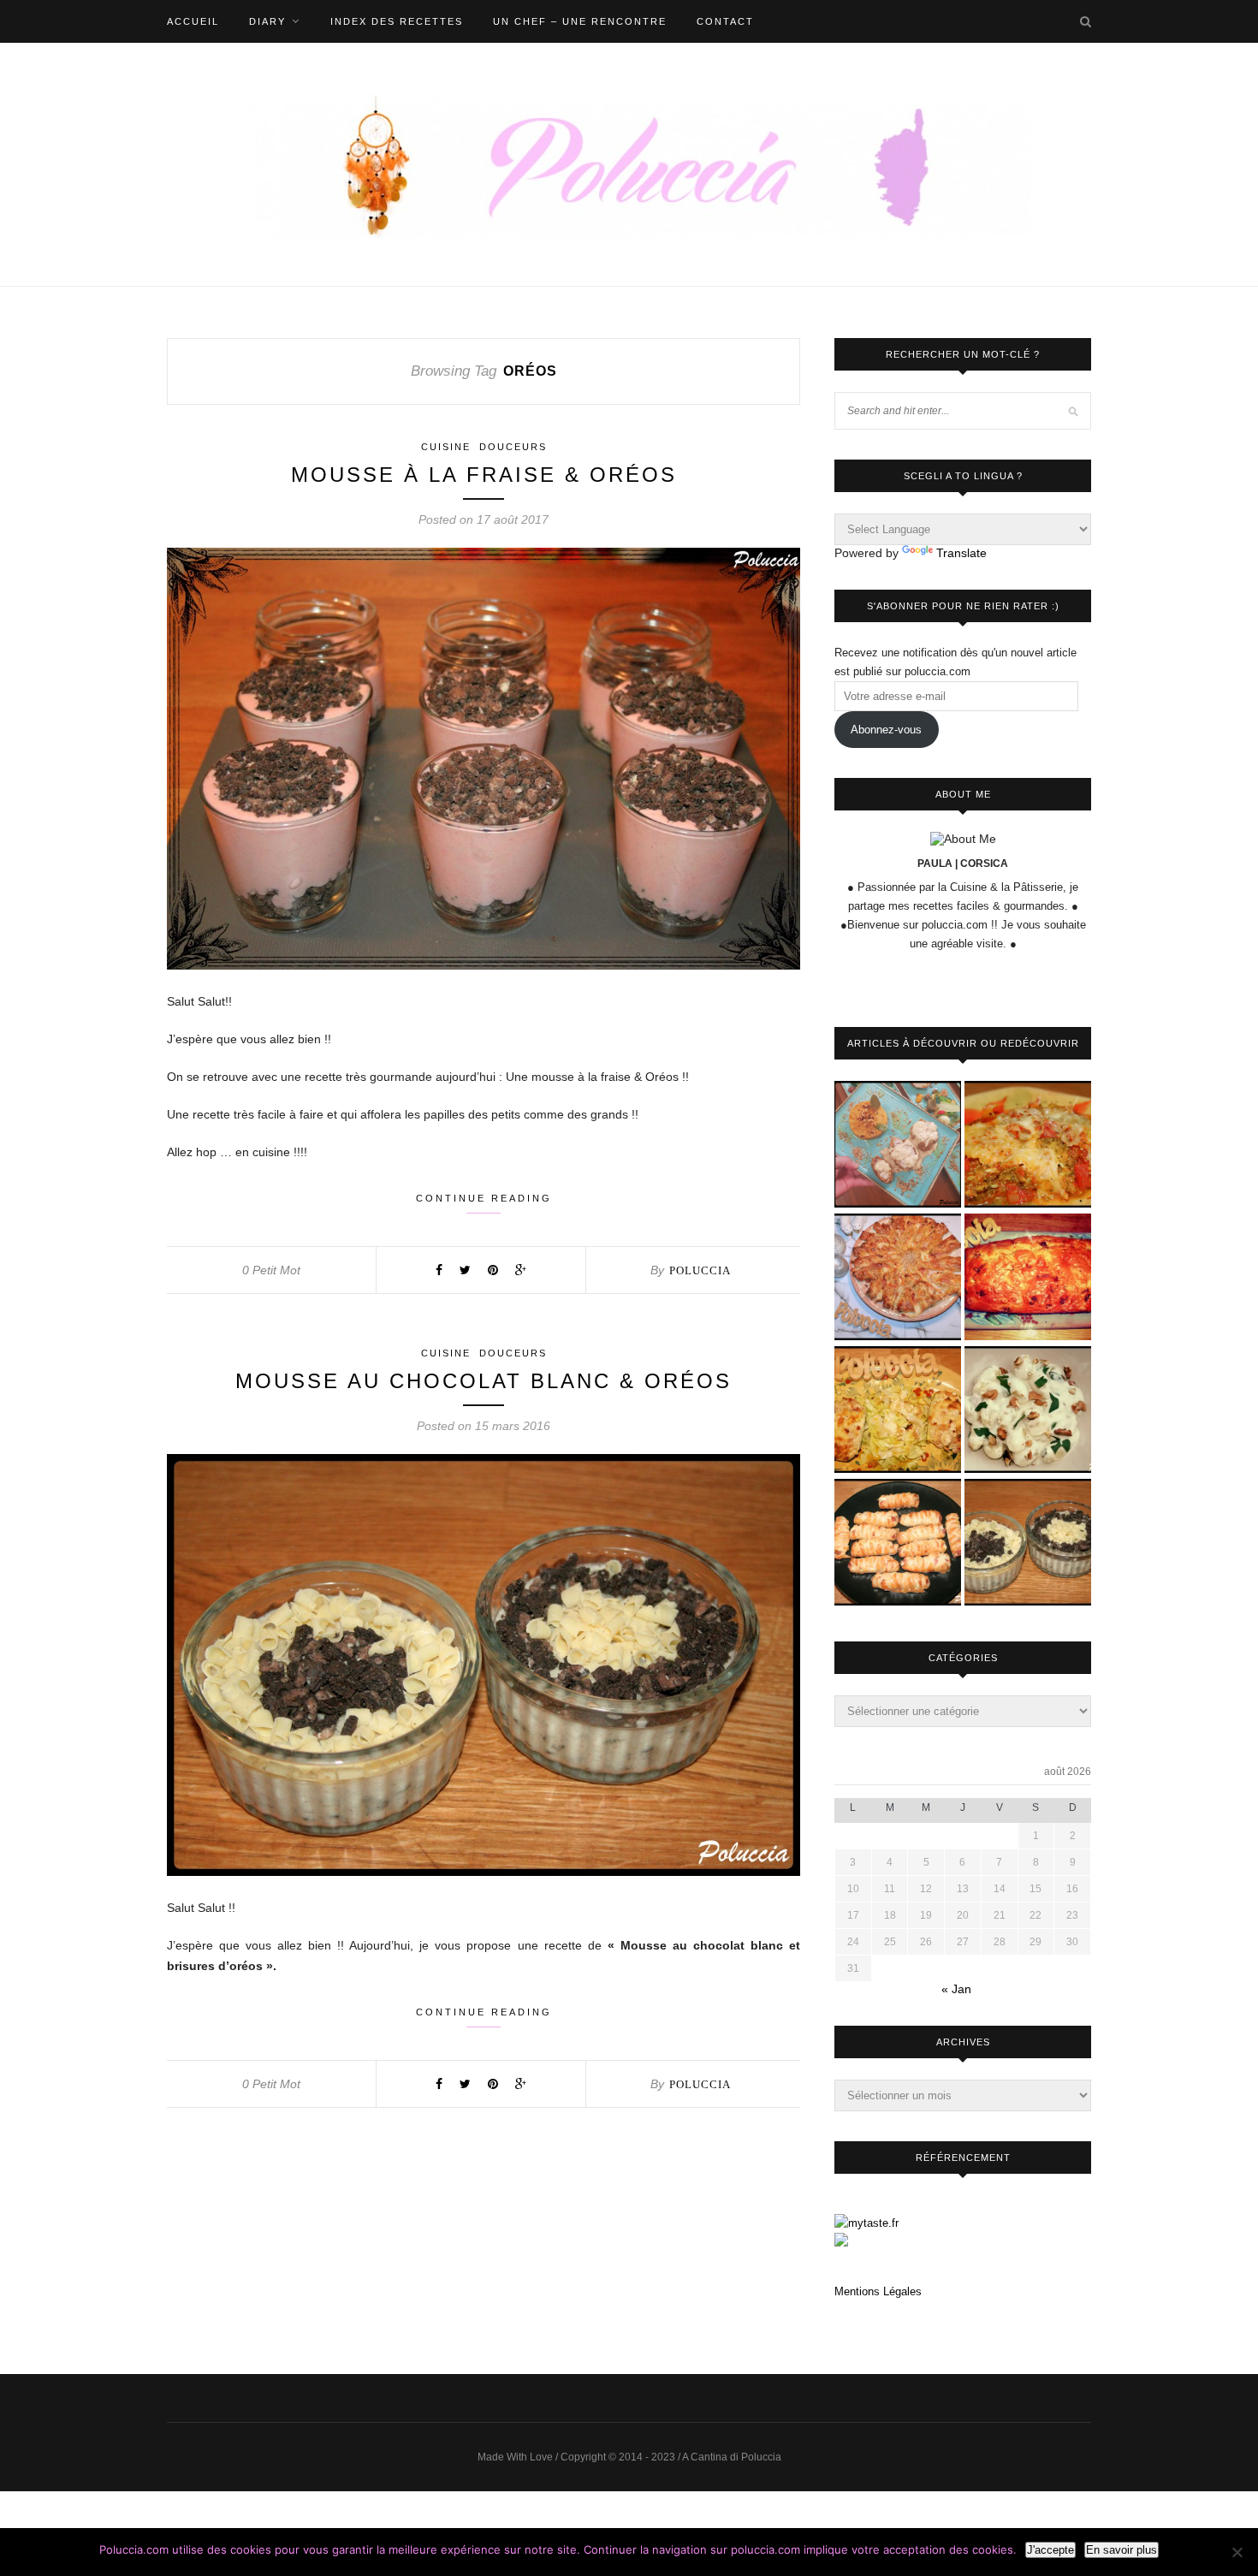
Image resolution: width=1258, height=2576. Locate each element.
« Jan (956, 1989)
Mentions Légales (878, 2291)
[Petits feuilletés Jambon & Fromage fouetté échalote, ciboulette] (898, 1543)
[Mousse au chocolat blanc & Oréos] (1028, 1543)
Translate (961, 553)
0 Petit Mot (271, 1270)
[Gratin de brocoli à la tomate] (1028, 1146)
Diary (267, 21)
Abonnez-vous (886, 730)
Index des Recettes (397, 21)
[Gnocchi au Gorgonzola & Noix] (1028, 1411)
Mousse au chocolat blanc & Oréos (484, 1381)
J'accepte (1050, 2550)
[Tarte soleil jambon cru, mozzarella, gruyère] (898, 1278)
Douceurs (513, 447)
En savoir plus (1122, 2550)
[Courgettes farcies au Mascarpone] (898, 1411)
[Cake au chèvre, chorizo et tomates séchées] (1028, 1278)
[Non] (1237, 2552)
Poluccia (700, 1270)
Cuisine (446, 447)
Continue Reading (484, 1198)
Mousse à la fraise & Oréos (484, 475)
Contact (725, 21)
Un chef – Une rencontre (580, 21)
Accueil (193, 21)
